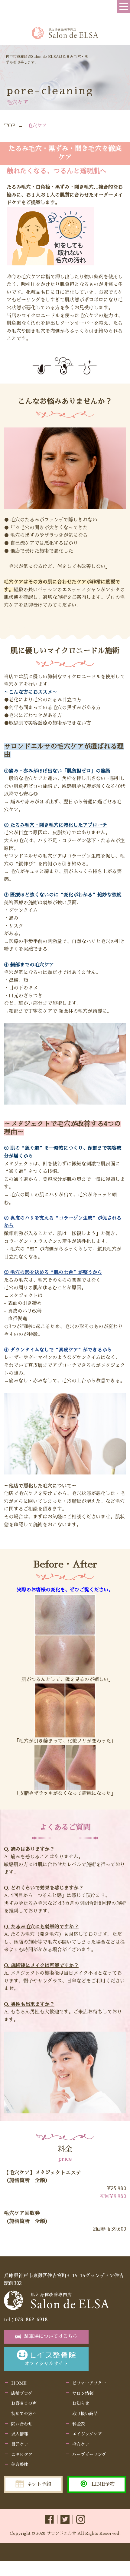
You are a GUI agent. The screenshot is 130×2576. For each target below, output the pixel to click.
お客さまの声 (24, 2403)
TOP (10, 126)
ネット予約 (39, 2484)
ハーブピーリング (89, 2455)
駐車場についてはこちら (51, 2336)
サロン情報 (83, 2393)
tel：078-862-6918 (26, 2320)
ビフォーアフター (89, 2383)
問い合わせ (22, 2424)
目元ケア (20, 2444)
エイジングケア (87, 2434)
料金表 (79, 2424)
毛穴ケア (81, 2444)
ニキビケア (22, 2455)
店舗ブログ (22, 2393)
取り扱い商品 (85, 2414)
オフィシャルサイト (46, 2364)
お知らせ (81, 2403)
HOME (19, 2383)
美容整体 (20, 2465)
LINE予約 (103, 2484)
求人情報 (20, 2434)
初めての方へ (24, 2414)
